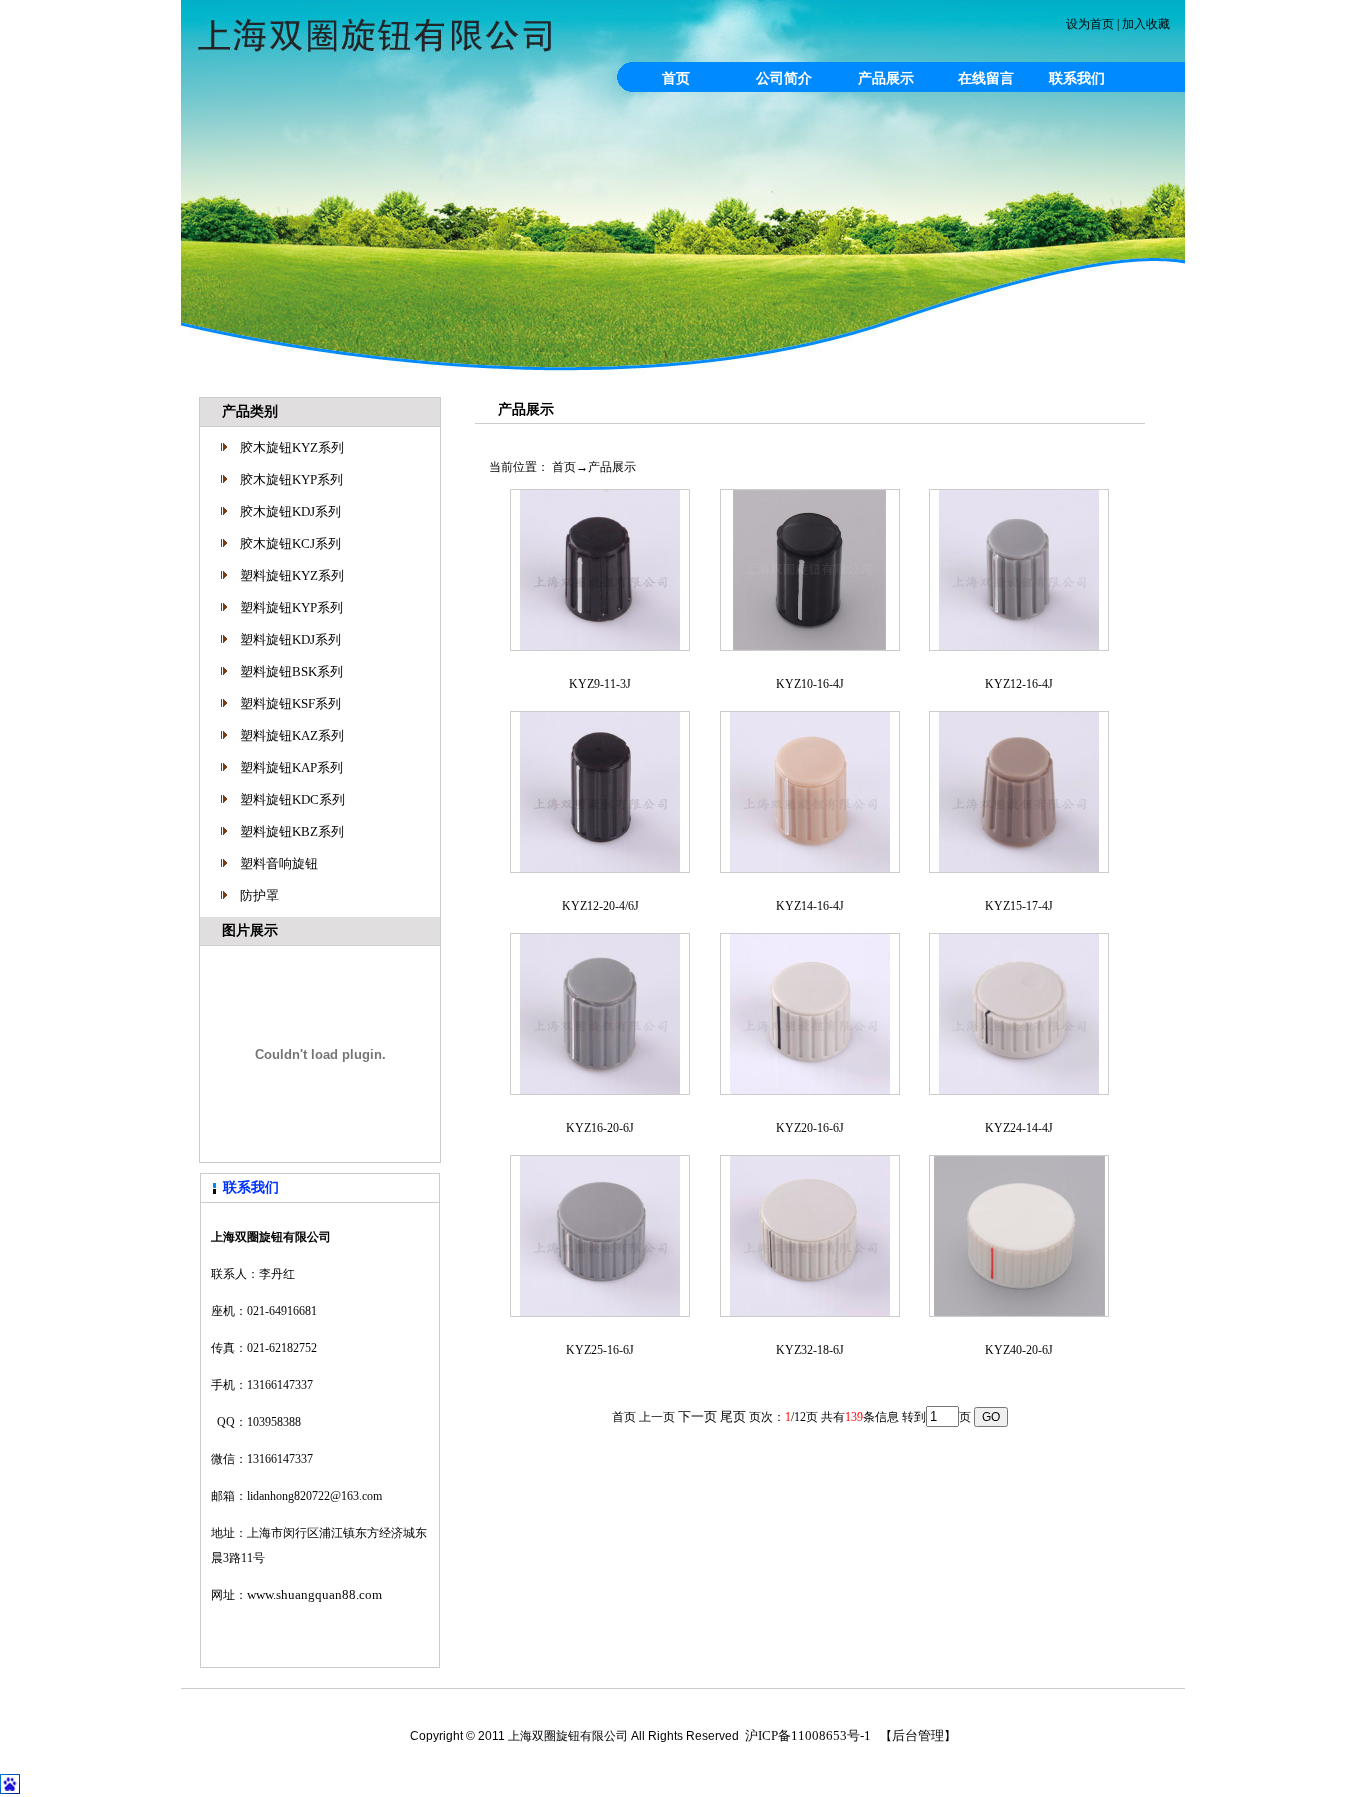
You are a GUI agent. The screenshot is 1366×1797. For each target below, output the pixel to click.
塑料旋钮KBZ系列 (292, 831)
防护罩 (259, 895)
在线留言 (986, 78)
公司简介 (784, 78)
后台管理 (918, 1735)
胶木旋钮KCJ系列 (290, 543)
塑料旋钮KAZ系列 (292, 735)
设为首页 (1090, 24)
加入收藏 (1146, 24)
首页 (676, 78)
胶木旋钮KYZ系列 (292, 447)
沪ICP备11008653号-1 (808, 1735)
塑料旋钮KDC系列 (292, 799)
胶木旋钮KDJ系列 (290, 511)
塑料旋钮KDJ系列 (290, 639)
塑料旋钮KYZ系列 (292, 575)
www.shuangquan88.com (314, 1594)
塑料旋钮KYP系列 (291, 607)
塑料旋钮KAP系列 (291, 767)
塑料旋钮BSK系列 (291, 671)
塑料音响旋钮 (279, 863)
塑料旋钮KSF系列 (290, 703)
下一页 (697, 1416)
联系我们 (1077, 78)
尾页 (733, 1416)
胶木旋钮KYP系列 (291, 479)
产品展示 (886, 78)
